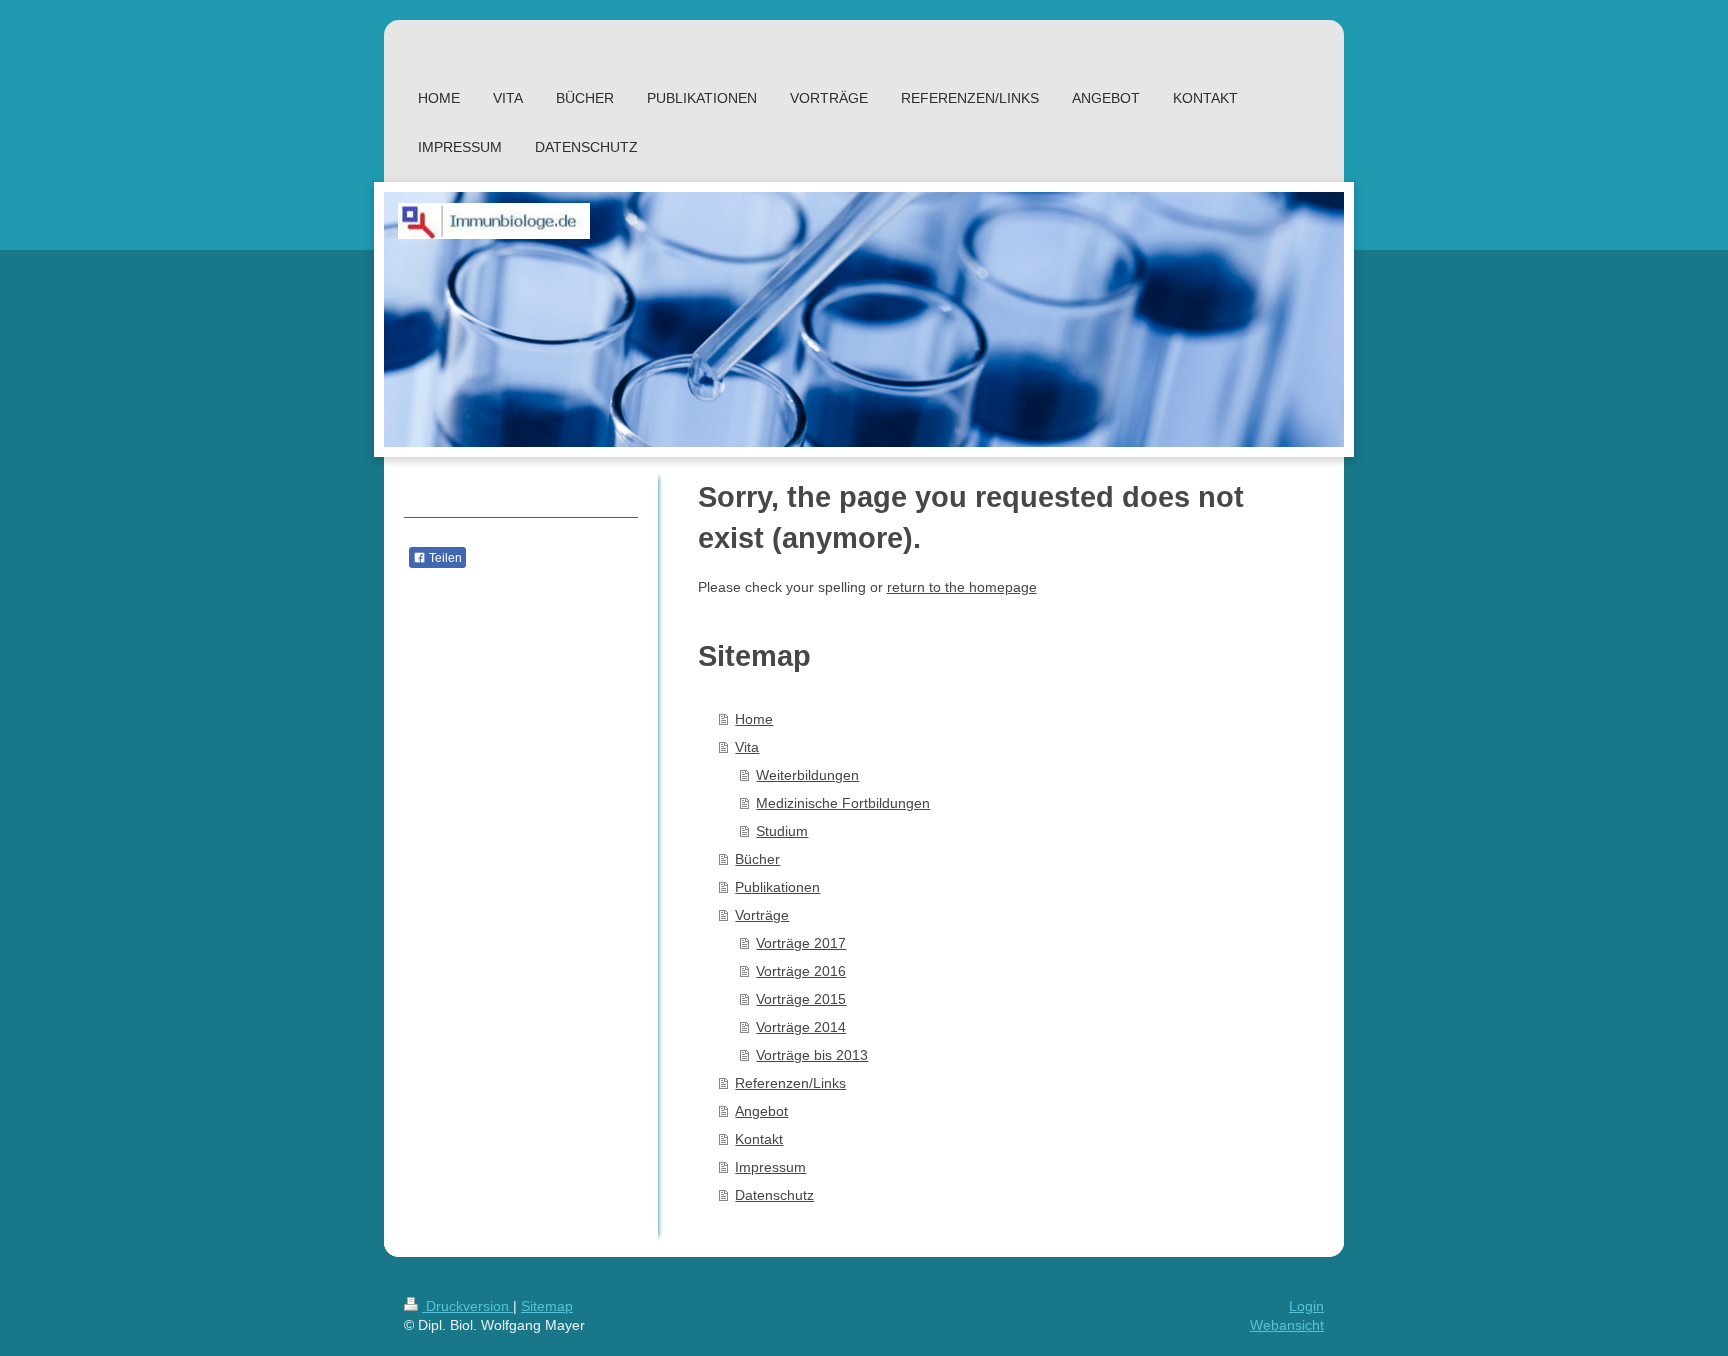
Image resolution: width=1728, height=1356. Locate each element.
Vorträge (762, 915)
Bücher (757, 859)
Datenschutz (774, 1195)
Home (754, 719)
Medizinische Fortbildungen (843, 803)
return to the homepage (962, 587)
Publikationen (777, 887)
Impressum (770, 1167)
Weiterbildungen (807, 775)
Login (1306, 1306)
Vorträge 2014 (801, 1027)
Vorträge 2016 (801, 971)
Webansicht (1287, 1325)
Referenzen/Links (790, 1083)
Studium (782, 831)
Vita (747, 747)
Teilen (444, 558)
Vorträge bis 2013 (812, 1055)
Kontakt (759, 1139)
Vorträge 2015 (801, 999)
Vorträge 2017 (801, 943)
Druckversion (467, 1306)
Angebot (761, 1111)
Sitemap (547, 1306)
